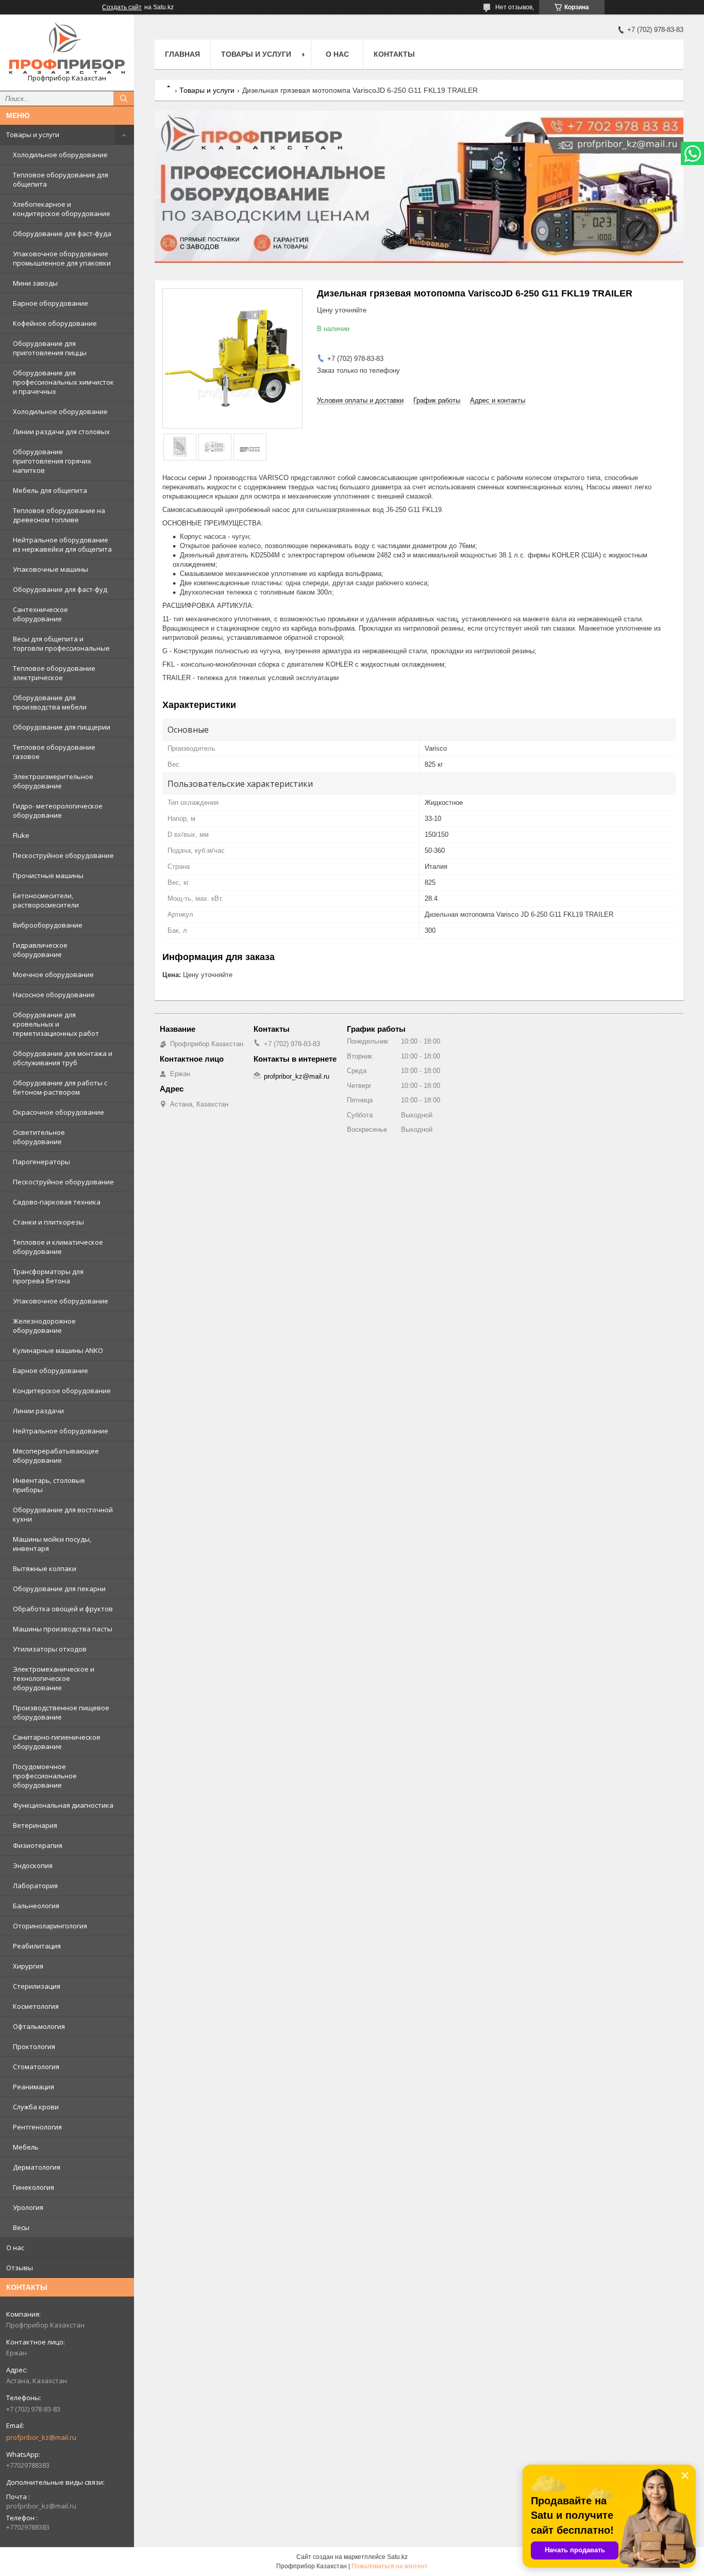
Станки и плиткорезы (48, 1222)
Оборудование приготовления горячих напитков (52, 461)
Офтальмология (39, 2026)
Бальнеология (36, 1906)
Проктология (34, 2046)
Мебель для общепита (50, 490)
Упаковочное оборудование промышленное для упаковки (62, 258)
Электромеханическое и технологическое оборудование (54, 1678)
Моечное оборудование (53, 975)
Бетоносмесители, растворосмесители (46, 900)
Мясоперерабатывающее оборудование (56, 1456)
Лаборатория (35, 1886)
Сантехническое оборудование (40, 614)
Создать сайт (122, 7)
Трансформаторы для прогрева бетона (48, 1276)
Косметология (36, 2006)
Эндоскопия (33, 1865)
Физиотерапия (38, 1845)
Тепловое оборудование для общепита (61, 179)
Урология (28, 2207)
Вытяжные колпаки (45, 1568)
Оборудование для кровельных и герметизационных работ (56, 1024)
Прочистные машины (48, 876)
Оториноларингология (50, 1926)
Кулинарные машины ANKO (58, 1350)
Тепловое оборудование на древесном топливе (59, 515)
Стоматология (36, 2067)
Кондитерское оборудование (62, 1391)
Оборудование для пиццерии (62, 727)
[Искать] (124, 98)
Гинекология (33, 2187)
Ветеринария (35, 1825)
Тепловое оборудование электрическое (54, 673)
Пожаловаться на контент (390, 2566)
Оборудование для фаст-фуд (60, 589)
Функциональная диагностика (63, 1805)
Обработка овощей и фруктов (63, 1609)
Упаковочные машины (51, 569)
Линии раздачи (38, 1411)
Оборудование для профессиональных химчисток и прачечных (63, 382)
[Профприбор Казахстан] (67, 48)
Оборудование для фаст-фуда (62, 234)
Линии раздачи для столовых (61, 432)
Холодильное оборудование (60, 155)
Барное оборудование (51, 303)
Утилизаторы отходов (50, 1649)
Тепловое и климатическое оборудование (58, 1247)
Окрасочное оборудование (58, 1112)
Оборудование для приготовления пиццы (50, 348)
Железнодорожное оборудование (44, 1326)
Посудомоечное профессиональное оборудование (45, 1776)
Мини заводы (35, 283)
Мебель (26, 2147)
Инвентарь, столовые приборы (49, 1485)
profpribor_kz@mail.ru (41, 2437)
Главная (182, 54)
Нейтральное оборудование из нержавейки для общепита (62, 544)
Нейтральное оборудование (61, 1431)
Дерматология (37, 2167)
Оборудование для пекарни (59, 1589)
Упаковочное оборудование (61, 1301)
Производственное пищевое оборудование (61, 1712)
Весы (21, 2227)
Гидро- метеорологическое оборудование (58, 811)
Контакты (394, 54)
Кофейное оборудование (55, 323)
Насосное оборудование (54, 995)
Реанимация (33, 2087)
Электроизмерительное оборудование (53, 781)
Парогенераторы (41, 1162)
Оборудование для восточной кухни (63, 1514)
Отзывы (20, 2268)
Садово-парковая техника (57, 1202)
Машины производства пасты (63, 1629)
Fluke (21, 835)
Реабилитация (37, 1946)
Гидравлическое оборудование (40, 950)
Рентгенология (37, 2127)
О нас (15, 2248)
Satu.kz (397, 2557)
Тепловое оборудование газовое (54, 752)
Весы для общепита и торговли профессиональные (61, 643)
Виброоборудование (48, 925)
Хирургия (28, 1966)
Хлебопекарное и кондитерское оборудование (62, 209)
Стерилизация (37, 1986)
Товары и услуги (33, 135)
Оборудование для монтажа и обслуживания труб (63, 1058)
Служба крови (36, 2107)
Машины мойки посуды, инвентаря (52, 1544)
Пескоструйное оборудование (63, 855)
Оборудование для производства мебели (50, 702)
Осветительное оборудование (39, 1137)
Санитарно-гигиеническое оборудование (57, 1742)
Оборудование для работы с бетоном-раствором (60, 1087)
